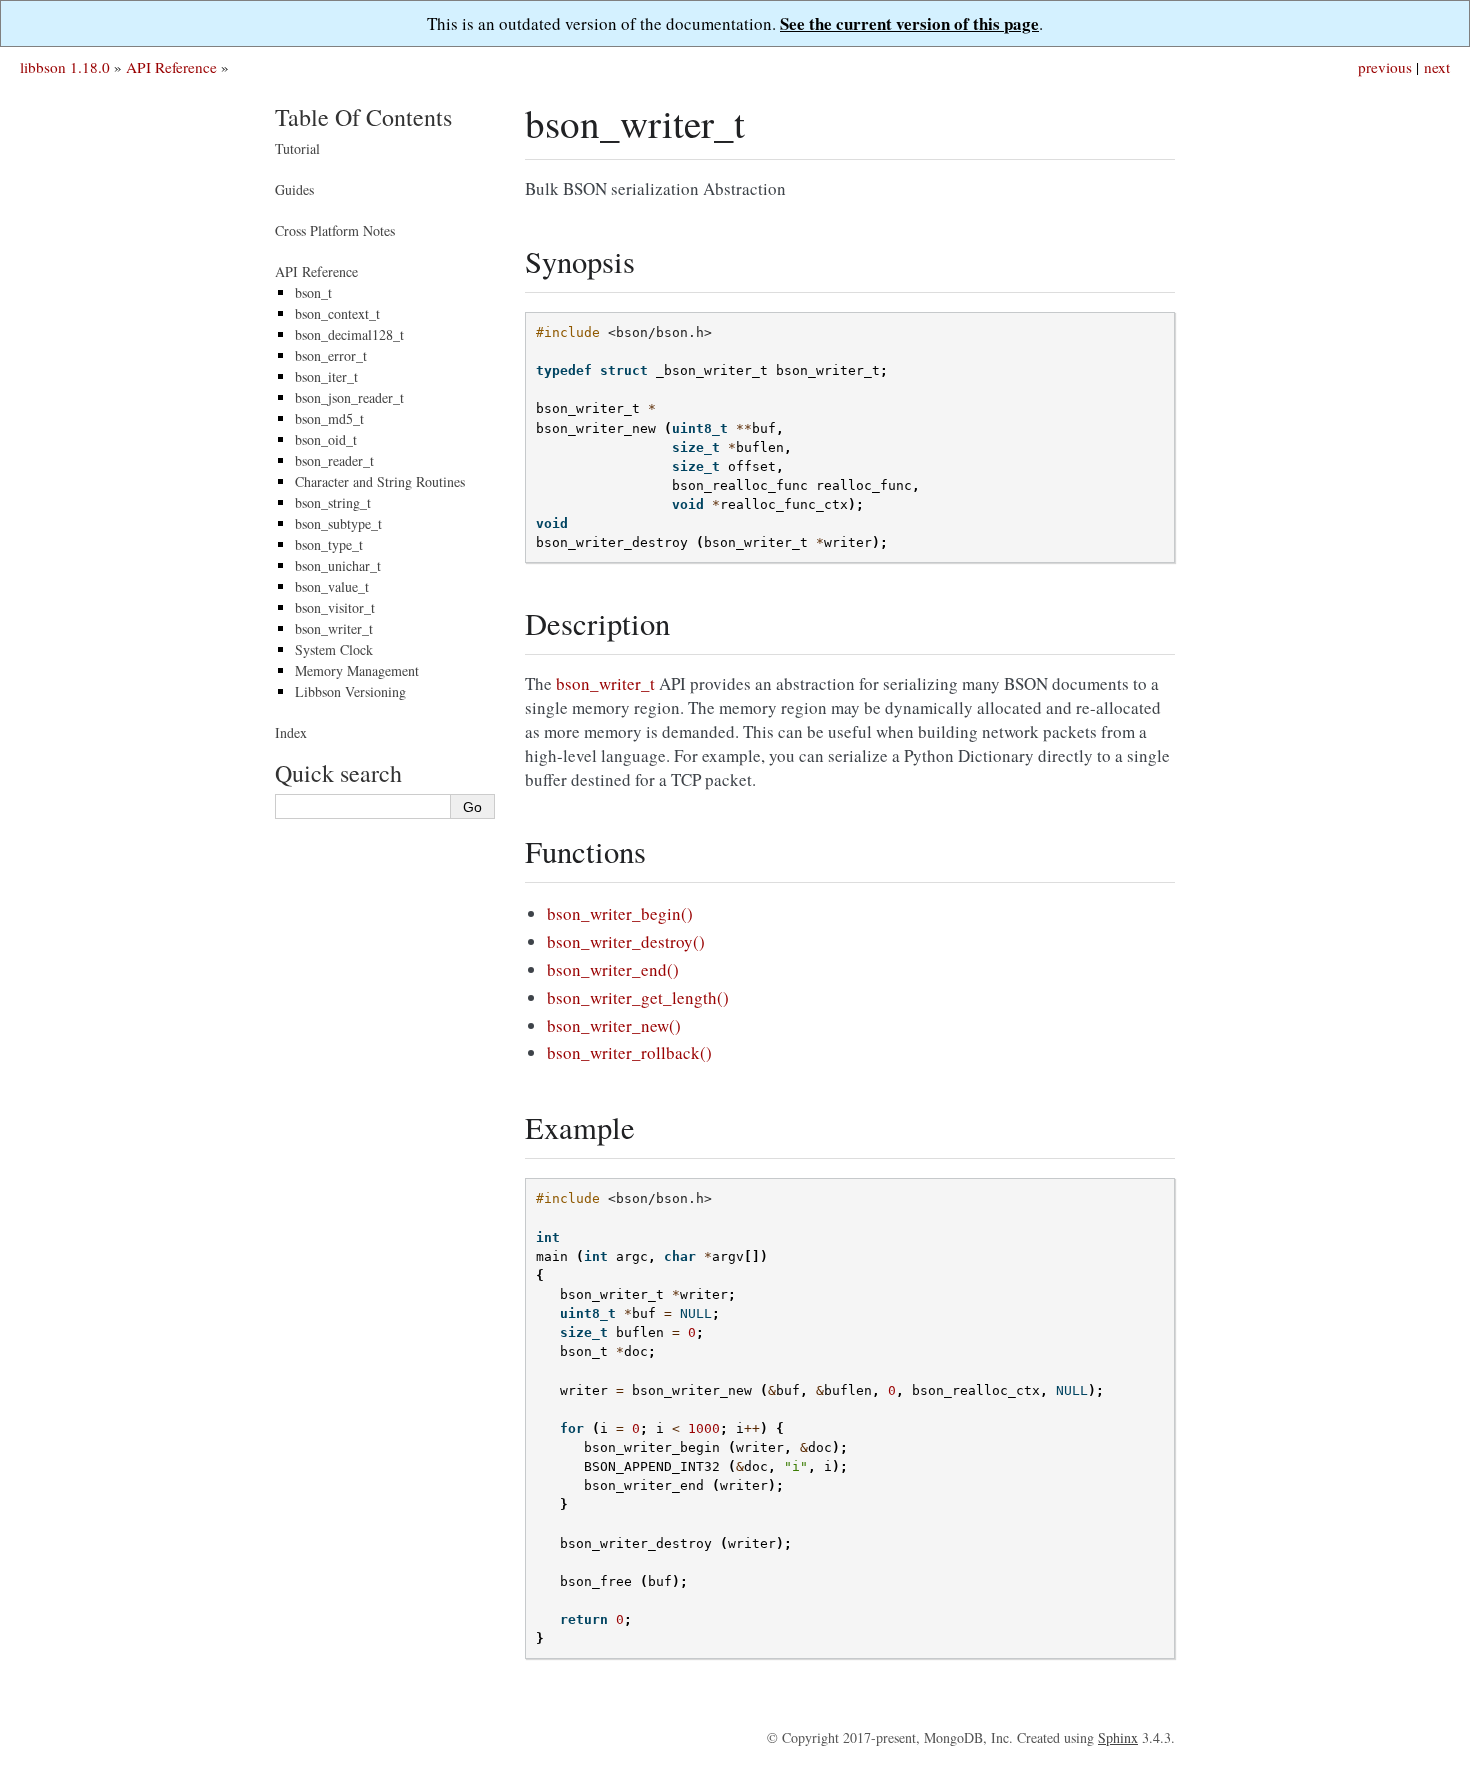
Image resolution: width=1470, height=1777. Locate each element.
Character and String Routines (380, 481)
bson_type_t (329, 544)
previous (1385, 67)
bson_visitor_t (335, 607)
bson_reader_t (334, 460)
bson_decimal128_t (349, 334)
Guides (294, 189)
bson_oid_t (326, 439)
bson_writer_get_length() (638, 997)
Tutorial (297, 148)
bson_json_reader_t (349, 397)
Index (291, 732)
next (1437, 67)
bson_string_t (333, 502)
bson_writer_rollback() (629, 1052)
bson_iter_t (326, 376)
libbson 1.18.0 (65, 67)
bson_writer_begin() (620, 913)
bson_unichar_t (338, 565)
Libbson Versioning (350, 691)
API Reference (171, 67)
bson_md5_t (329, 418)
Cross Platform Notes (335, 230)
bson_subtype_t (338, 523)
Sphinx (1118, 1737)
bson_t (313, 292)
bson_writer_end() (613, 969)
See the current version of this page (909, 23)
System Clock (334, 649)
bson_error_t (331, 355)
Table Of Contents (363, 117)
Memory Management (357, 670)
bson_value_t (332, 586)
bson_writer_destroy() (626, 941)
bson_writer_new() (614, 1025)
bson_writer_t (334, 628)
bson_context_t (337, 313)
